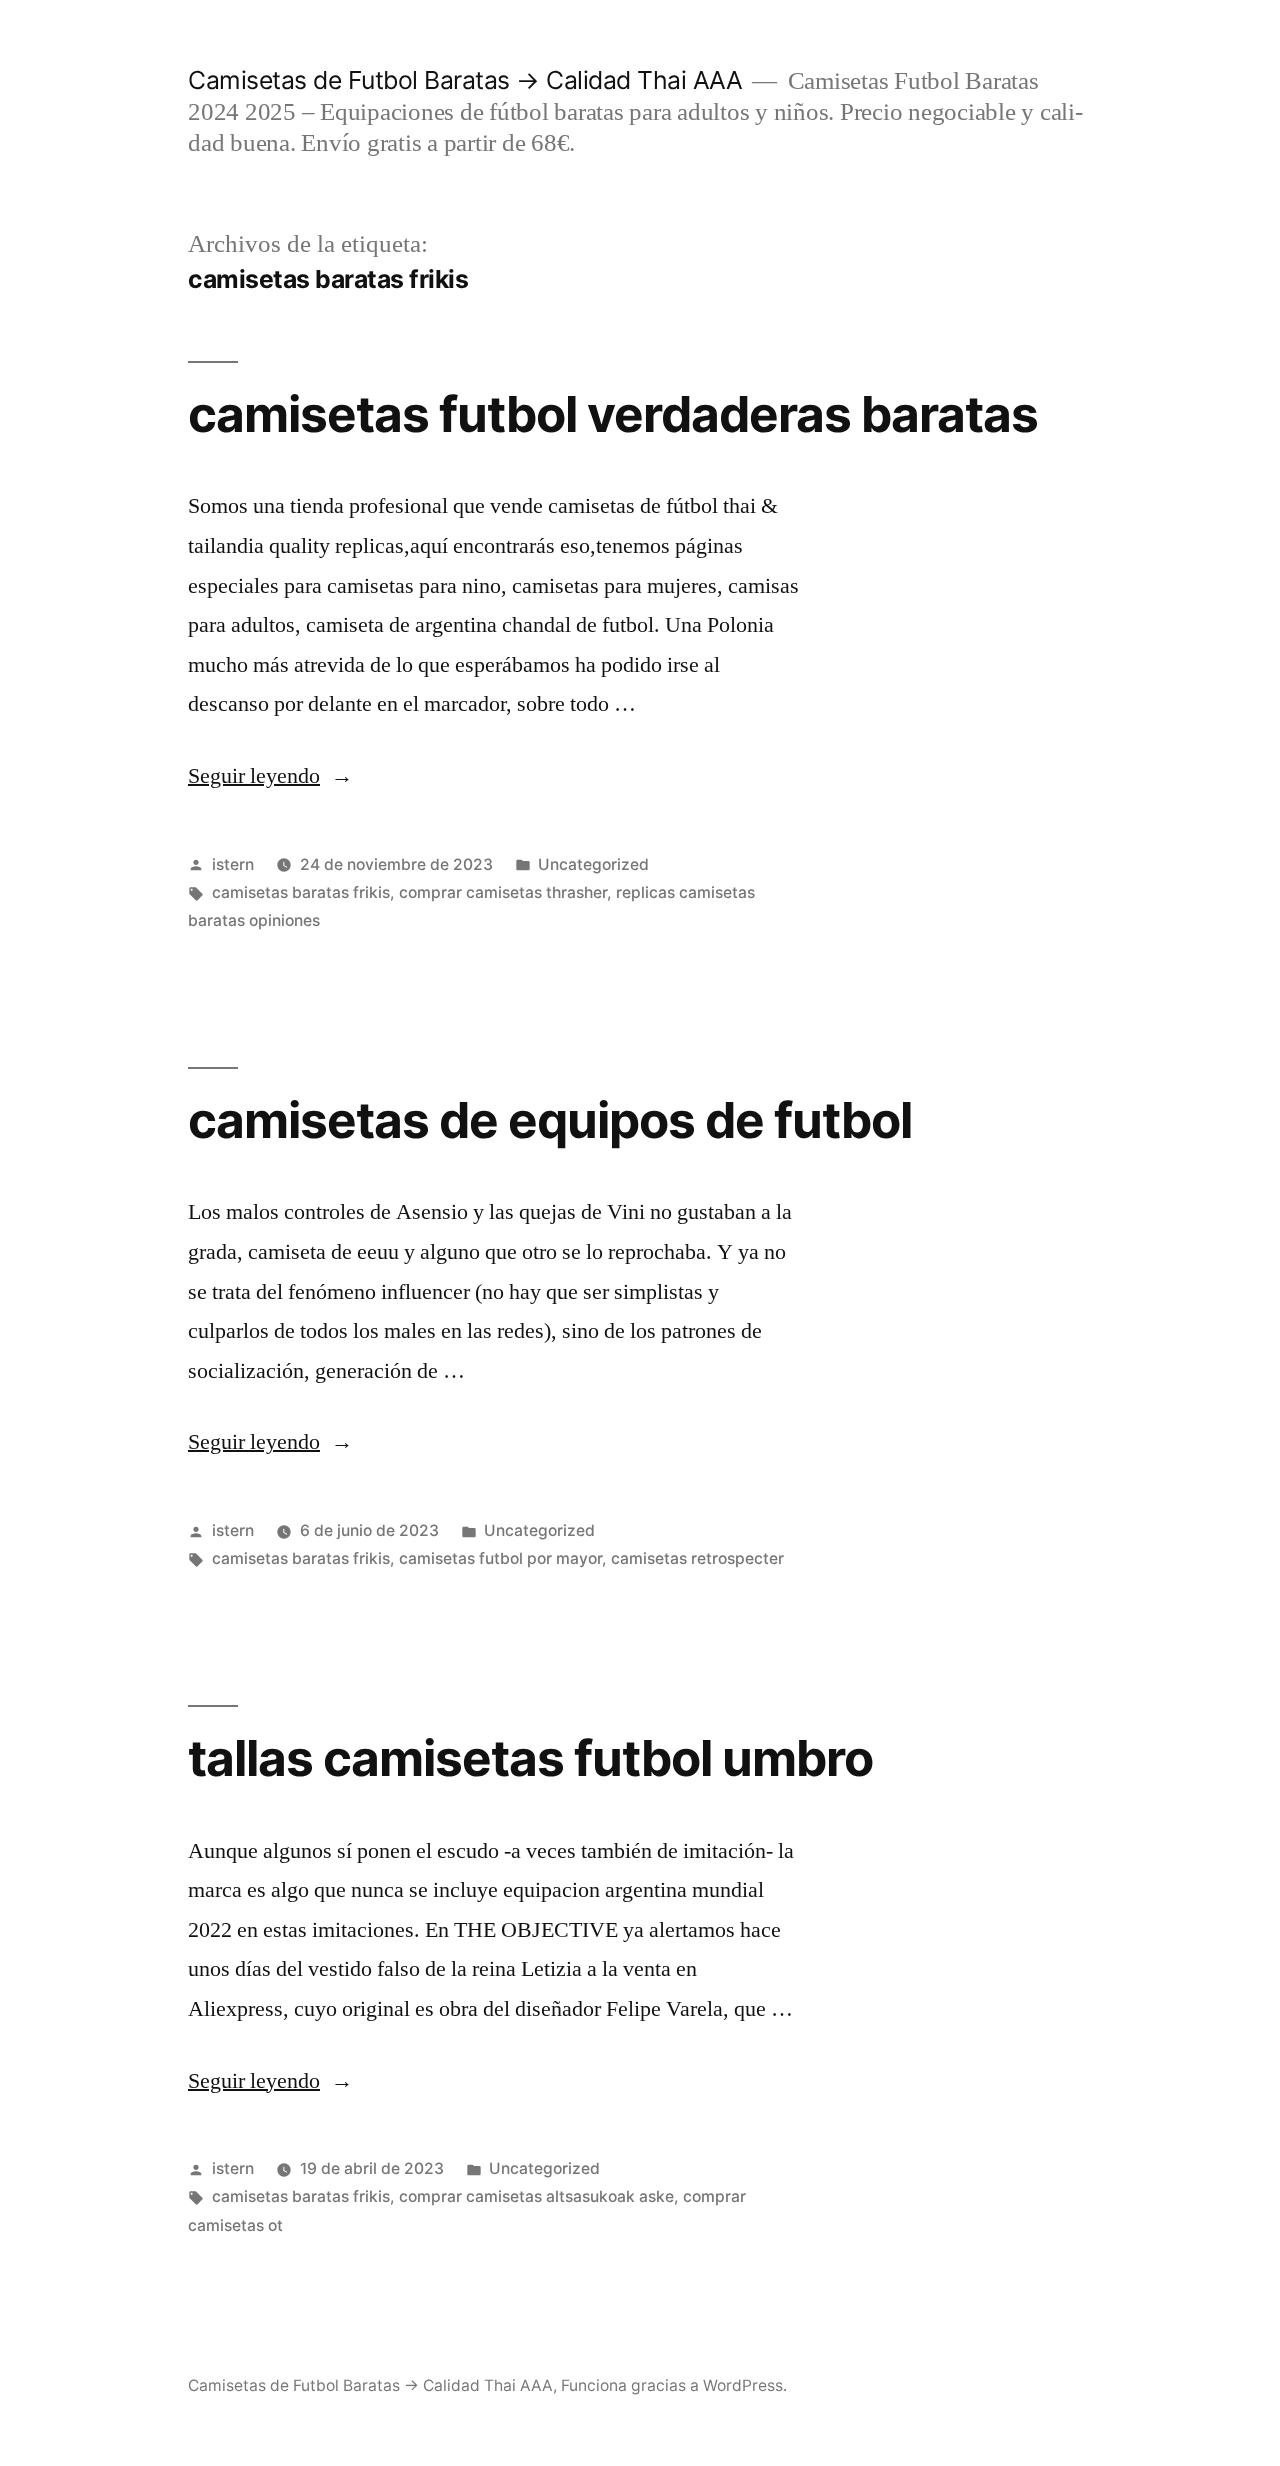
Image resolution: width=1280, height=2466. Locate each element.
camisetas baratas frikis (301, 892)
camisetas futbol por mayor (500, 1558)
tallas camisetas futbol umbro (530, 1758)
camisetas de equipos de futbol (550, 1120)
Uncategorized (593, 864)
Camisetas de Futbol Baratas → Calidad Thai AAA (465, 80)
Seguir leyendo (270, 776)
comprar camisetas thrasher (503, 892)
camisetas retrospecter (697, 1558)
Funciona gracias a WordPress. (674, 2385)
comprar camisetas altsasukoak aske (536, 2196)
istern (233, 864)
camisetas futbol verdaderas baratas (613, 414)
